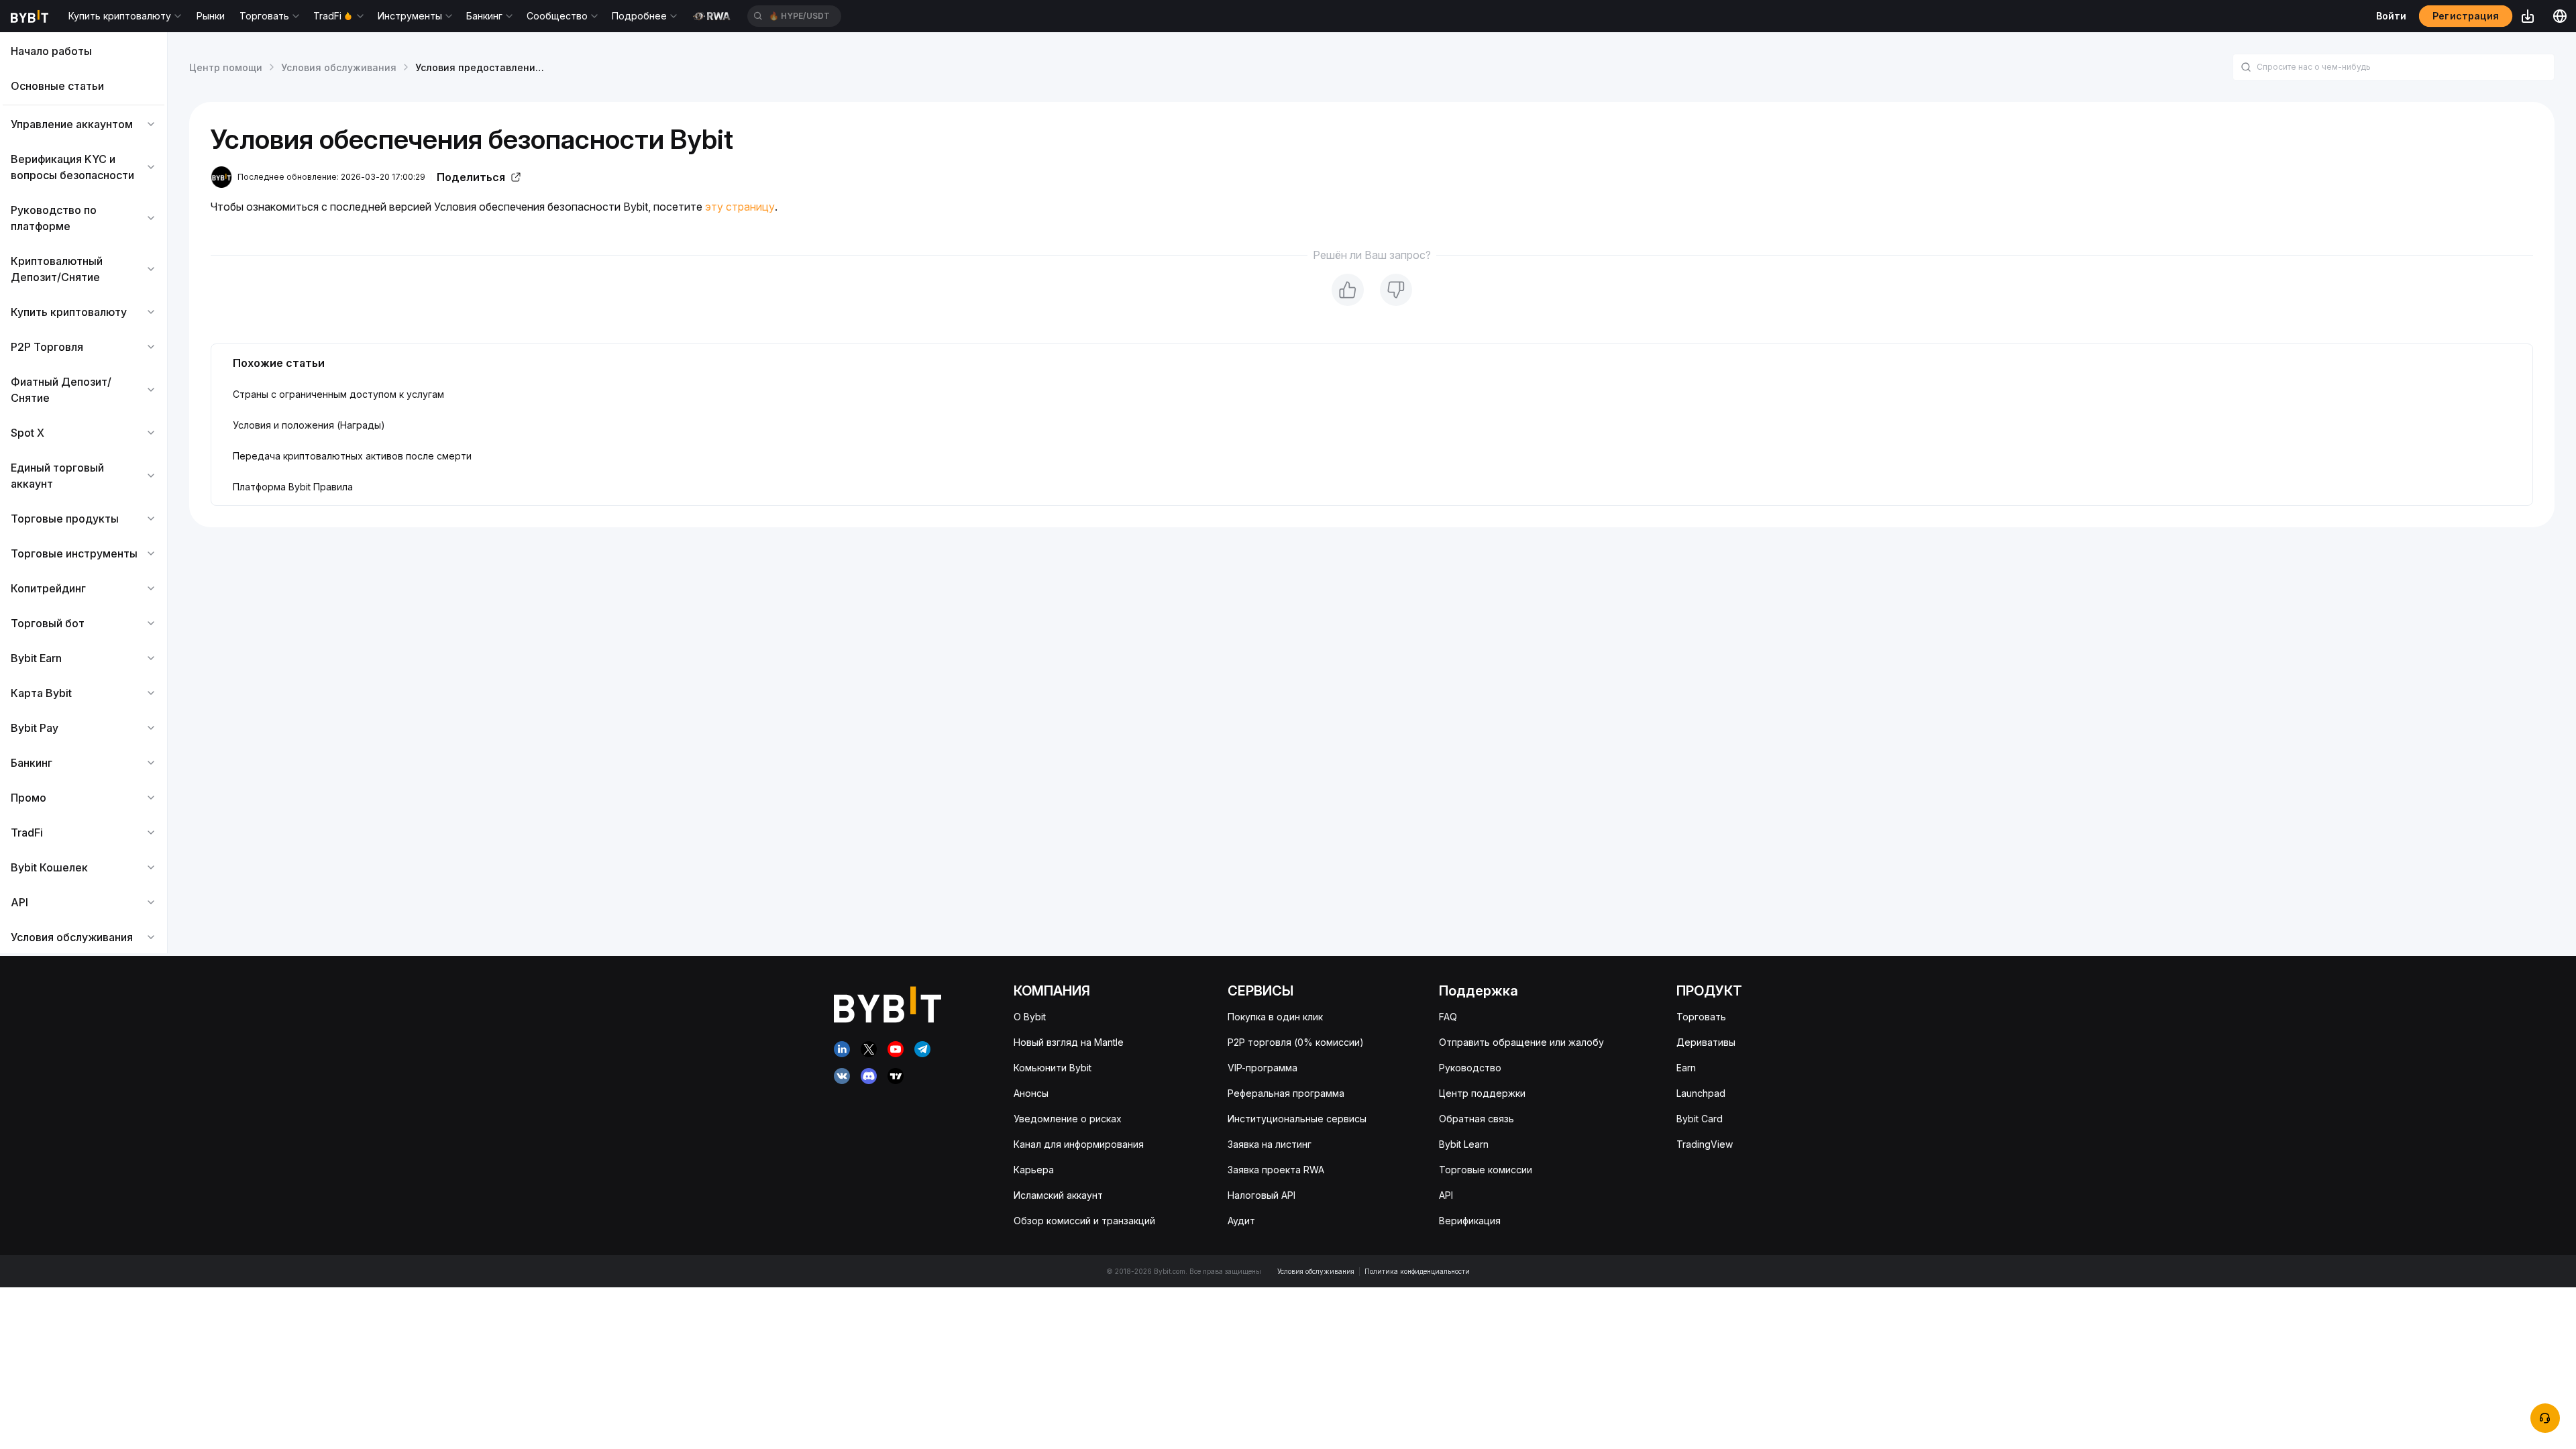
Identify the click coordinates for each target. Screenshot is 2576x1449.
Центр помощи (226, 67)
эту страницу (740, 207)
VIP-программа (1263, 1068)
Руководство (1470, 1068)
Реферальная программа (1286, 1093)
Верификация (1470, 1221)
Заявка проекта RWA (1276, 1170)
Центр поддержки (1482, 1093)
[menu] (84, 494)
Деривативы (1706, 1042)
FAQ (1448, 1017)
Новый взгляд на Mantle (1069, 1042)
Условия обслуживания (339, 67)
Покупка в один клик (1275, 1017)
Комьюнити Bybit (1053, 1068)
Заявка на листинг (1270, 1144)
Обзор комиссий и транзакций (1084, 1221)
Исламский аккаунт (1058, 1195)
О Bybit (1030, 1017)
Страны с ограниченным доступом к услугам (338, 394)
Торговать (1701, 1017)
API (1446, 1195)
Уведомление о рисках (1068, 1119)
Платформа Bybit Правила (293, 487)
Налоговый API (1262, 1195)
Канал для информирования (1079, 1144)
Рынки (211, 16)
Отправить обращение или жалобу (1521, 1042)
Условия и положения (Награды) (309, 425)
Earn (1686, 1068)
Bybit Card (1700, 1119)
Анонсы (1031, 1093)
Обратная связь (1477, 1119)
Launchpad (1701, 1093)
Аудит (1241, 1221)
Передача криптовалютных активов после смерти (352, 456)
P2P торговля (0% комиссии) (1296, 1042)
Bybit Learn (1464, 1144)
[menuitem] (84, 51)
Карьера (1034, 1170)
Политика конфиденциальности (1417, 1271)
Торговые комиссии (1486, 1170)
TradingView (1705, 1144)
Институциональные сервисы (1297, 1119)
